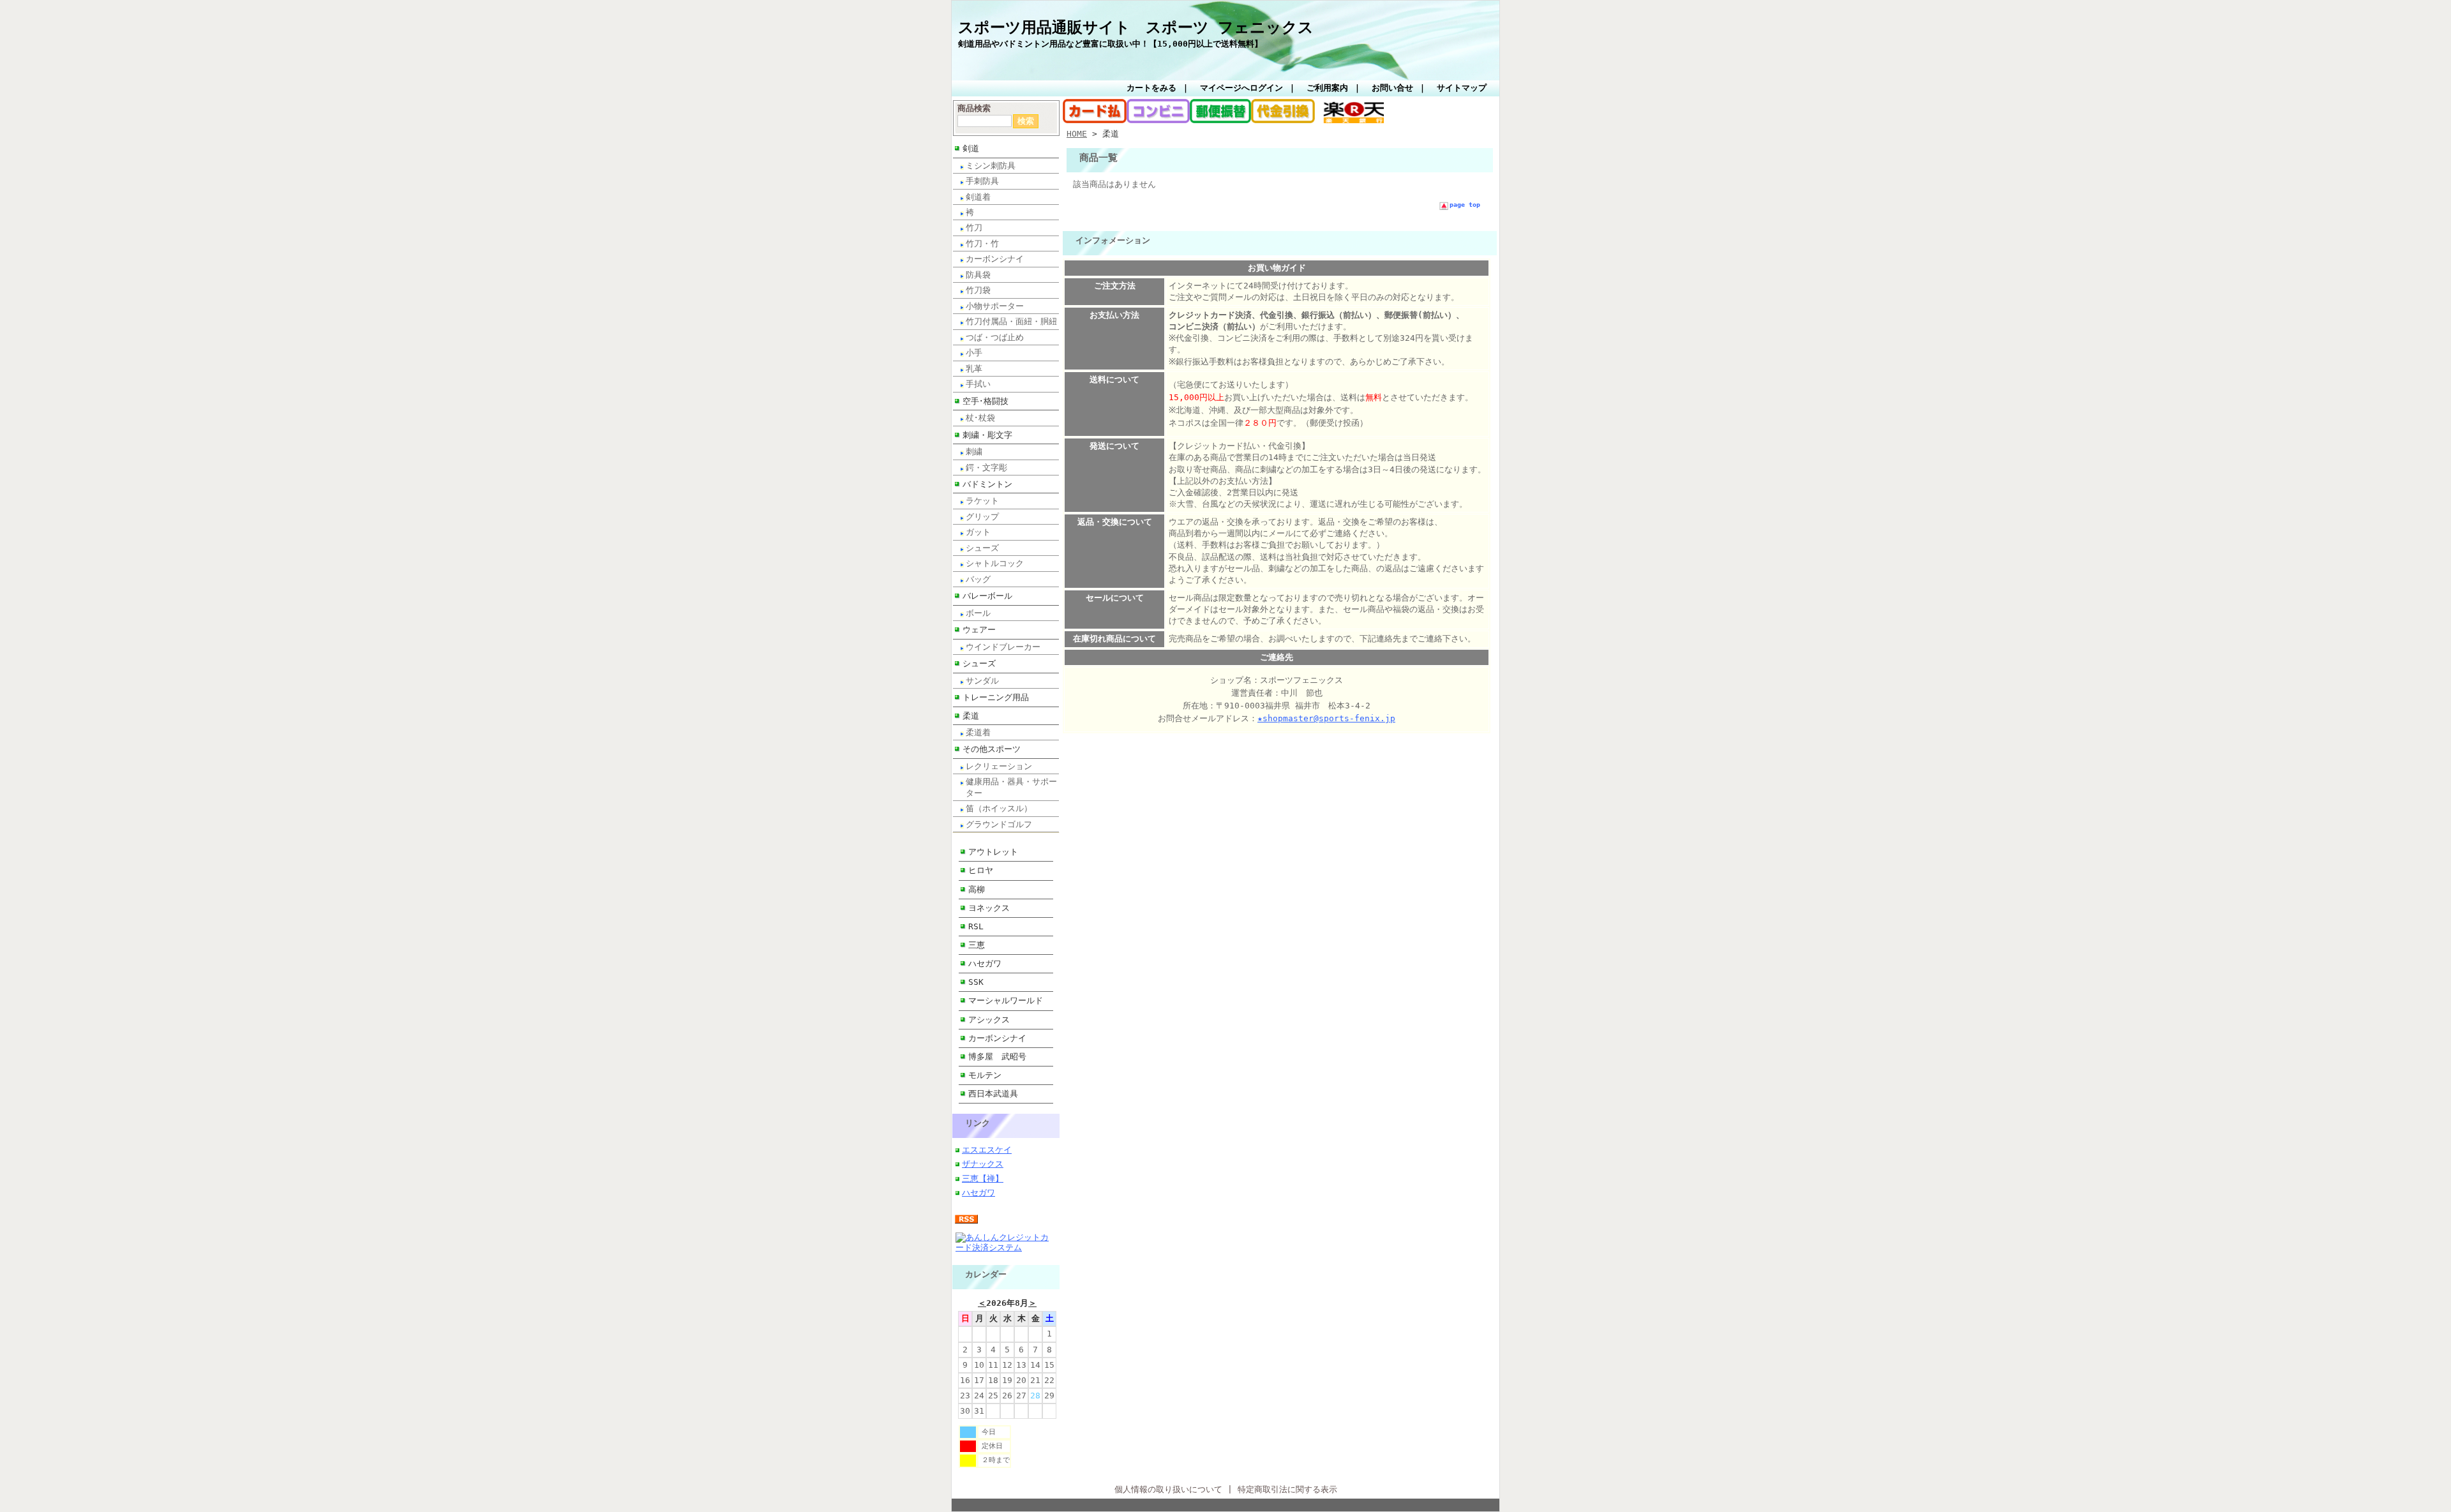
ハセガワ (985, 963)
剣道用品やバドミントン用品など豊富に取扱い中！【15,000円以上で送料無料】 (1110, 44)
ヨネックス (989, 908)
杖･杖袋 (980, 418)
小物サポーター (995, 306)
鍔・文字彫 (986, 468)
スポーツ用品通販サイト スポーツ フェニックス (1136, 27)
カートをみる (1151, 88)
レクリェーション (999, 766)
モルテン (985, 1075)
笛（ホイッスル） (999, 808)
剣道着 (978, 197)
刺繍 (974, 452)
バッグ (978, 579)
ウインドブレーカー (1003, 647)
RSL (976, 926)
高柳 (977, 889)
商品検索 (974, 108)
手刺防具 (982, 181)
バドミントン (987, 484)
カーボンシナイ (995, 259)
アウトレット (993, 852)
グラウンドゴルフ (999, 824)
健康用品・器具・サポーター (1011, 787)
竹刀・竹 (982, 243)
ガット (978, 532)
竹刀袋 (978, 290)
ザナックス (983, 1164)
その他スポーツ (992, 749)
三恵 (977, 945)
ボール (978, 613)
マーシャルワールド (1006, 1000)
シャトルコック (995, 563)
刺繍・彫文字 (987, 435)
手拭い (978, 384)
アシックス (989, 1020)
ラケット (982, 501)
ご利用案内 (1327, 88)
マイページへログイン (1241, 88)
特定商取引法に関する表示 (1287, 1489)
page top (1465, 205)
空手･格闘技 (986, 401)
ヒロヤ (981, 870)
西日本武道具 (993, 1094)
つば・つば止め (995, 337)
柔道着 (978, 732)
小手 (974, 353)
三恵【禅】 (983, 1179)
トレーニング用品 (996, 697)
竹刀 (974, 228)
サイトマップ (1462, 88)
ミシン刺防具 (991, 166)
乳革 (974, 369)
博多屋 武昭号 (997, 1057)
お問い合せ (1392, 88)
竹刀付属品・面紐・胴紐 (1011, 321)
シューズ (982, 548)
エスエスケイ (987, 1150)
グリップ (982, 517)
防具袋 (978, 275)
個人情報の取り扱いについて (1168, 1489)
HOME (1077, 134)
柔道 (971, 716)
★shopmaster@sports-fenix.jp (1326, 718)
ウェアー (979, 630)
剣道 (971, 148)
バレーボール (987, 596)
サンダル (982, 681)
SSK (976, 982)
